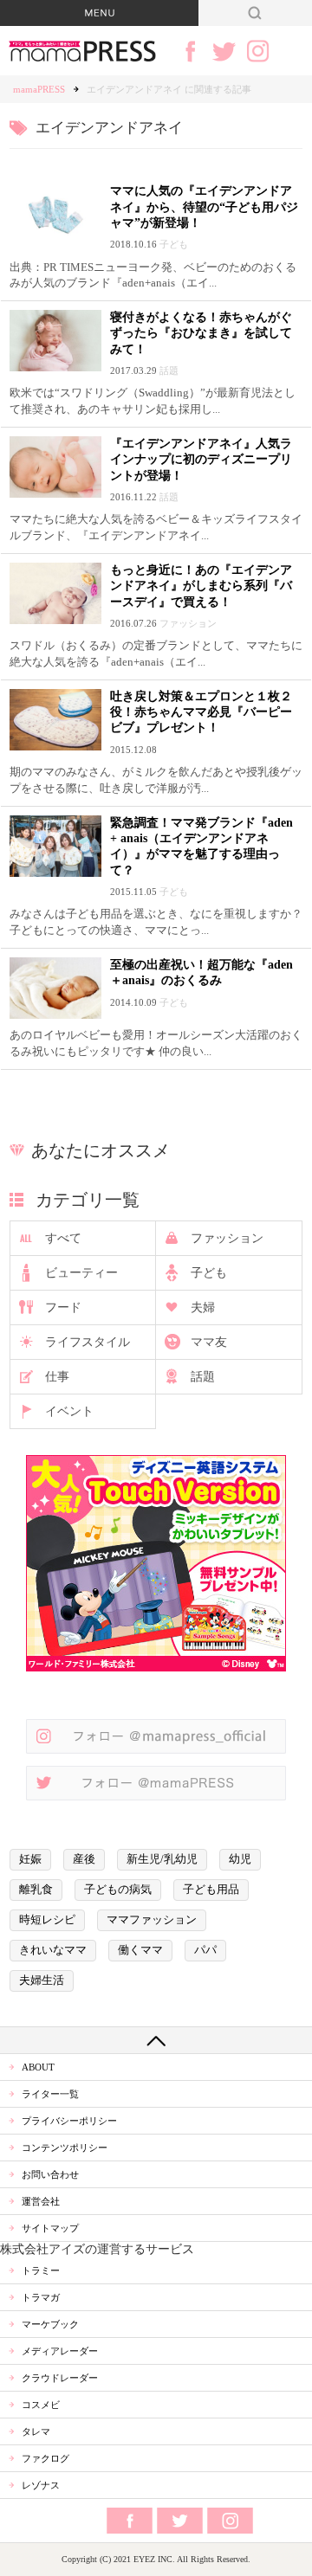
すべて (63, 1238)
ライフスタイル (88, 1342)
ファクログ (45, 2458)
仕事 (57, 1377)
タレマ (36, 2431)
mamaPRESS (39, 89)
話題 (203, 1377)
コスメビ (41, 2405)
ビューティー (81, 1273)
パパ (205, 1950)
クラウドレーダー (60, 2378)
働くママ (140, 1950)
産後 (84, 1859)
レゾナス (41, 2485)
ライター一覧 (50, 2094)
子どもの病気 (118, 1890)
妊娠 (30, 1859)
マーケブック (50, 2324)
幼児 (240, 1859)
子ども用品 (211, 1890)
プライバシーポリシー (69, 2121)
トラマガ (41, 2297)
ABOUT (38, 2067)
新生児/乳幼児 (162, 1859)
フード (63, 1307)
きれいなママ (53, 1950)
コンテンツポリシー (65, 2148)
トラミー (41, 2270)
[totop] (156, 2040)
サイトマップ (50, 2228)
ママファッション (152, 1920)
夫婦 (203, 1307)
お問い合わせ (50, 2174)
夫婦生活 (42, 1980)
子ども (209, 1273)
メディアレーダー (60, 2351)
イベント (69, 1411)
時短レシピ (47, 1920)
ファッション (227, 1238)
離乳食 (36, 1890)
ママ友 (209, 1342)
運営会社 (41, 2201)
